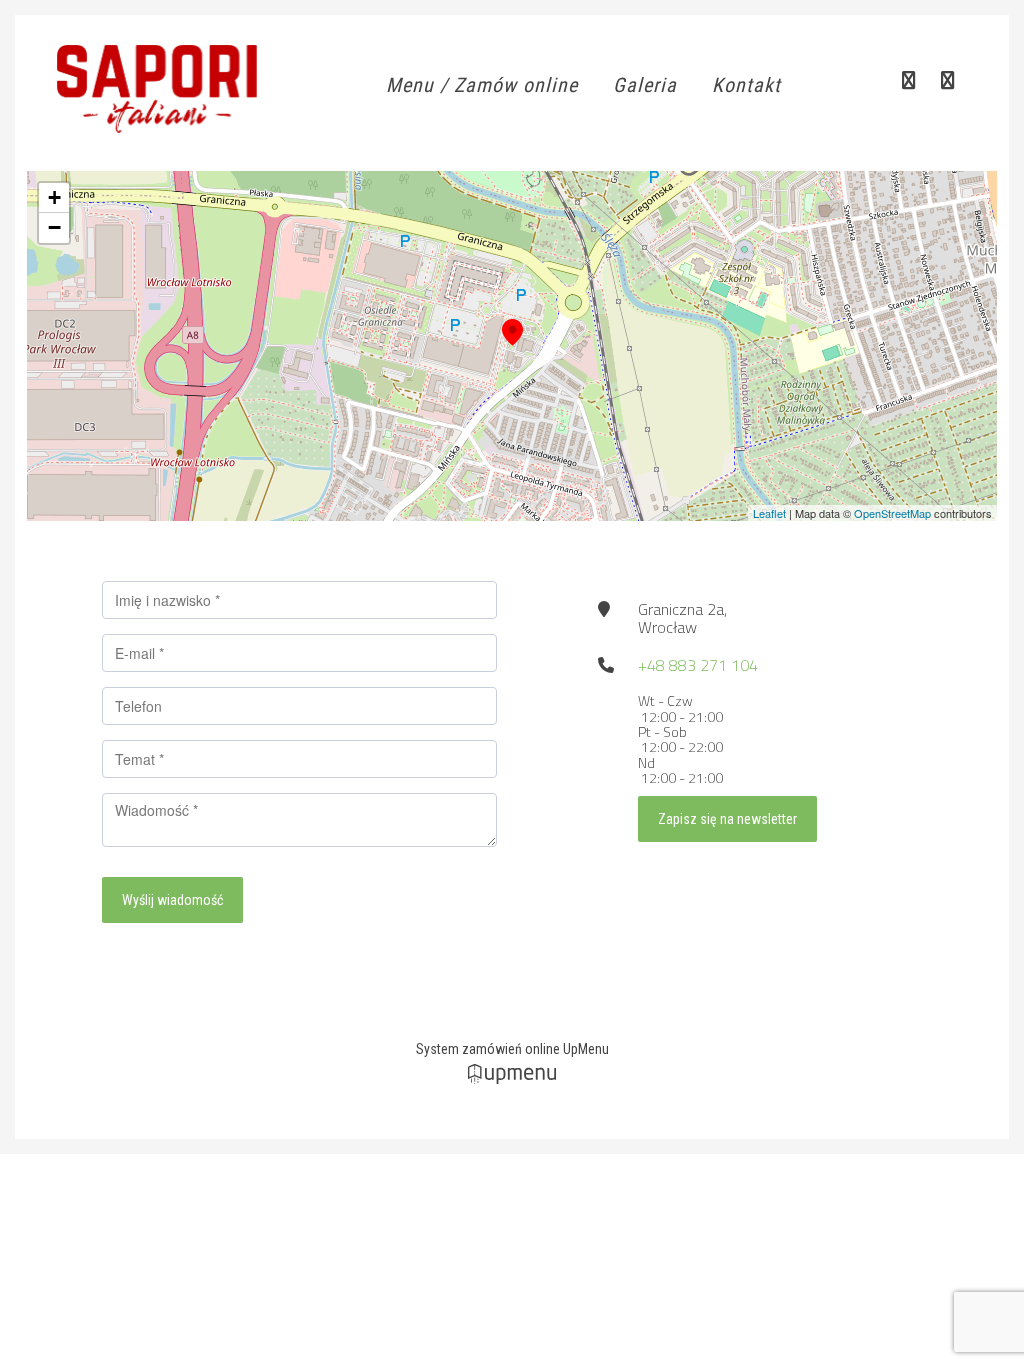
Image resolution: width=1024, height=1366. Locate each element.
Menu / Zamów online (482, 85)
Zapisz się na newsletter (727, 819)
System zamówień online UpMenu (512, 1049)
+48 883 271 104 (698, 665)
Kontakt (746, 85)
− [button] (54, 227)
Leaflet (769, 513)
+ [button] (54, 197)
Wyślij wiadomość (172, 900)
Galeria (645, 85)
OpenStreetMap (892, 513)
